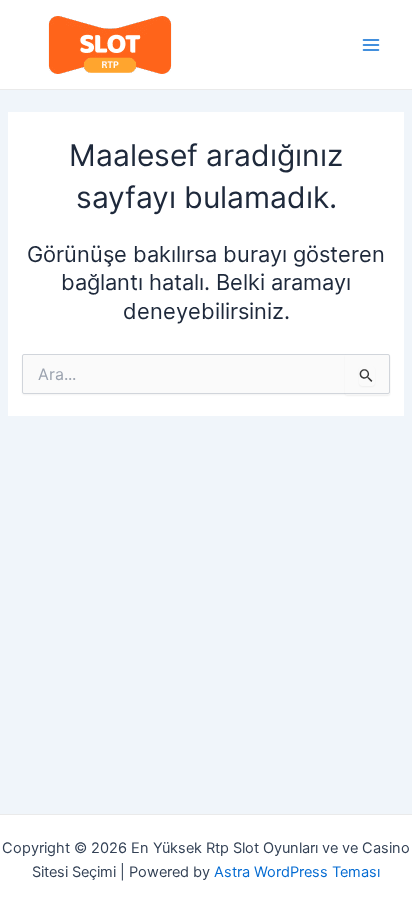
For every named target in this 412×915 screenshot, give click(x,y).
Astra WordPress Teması (297, 872)
